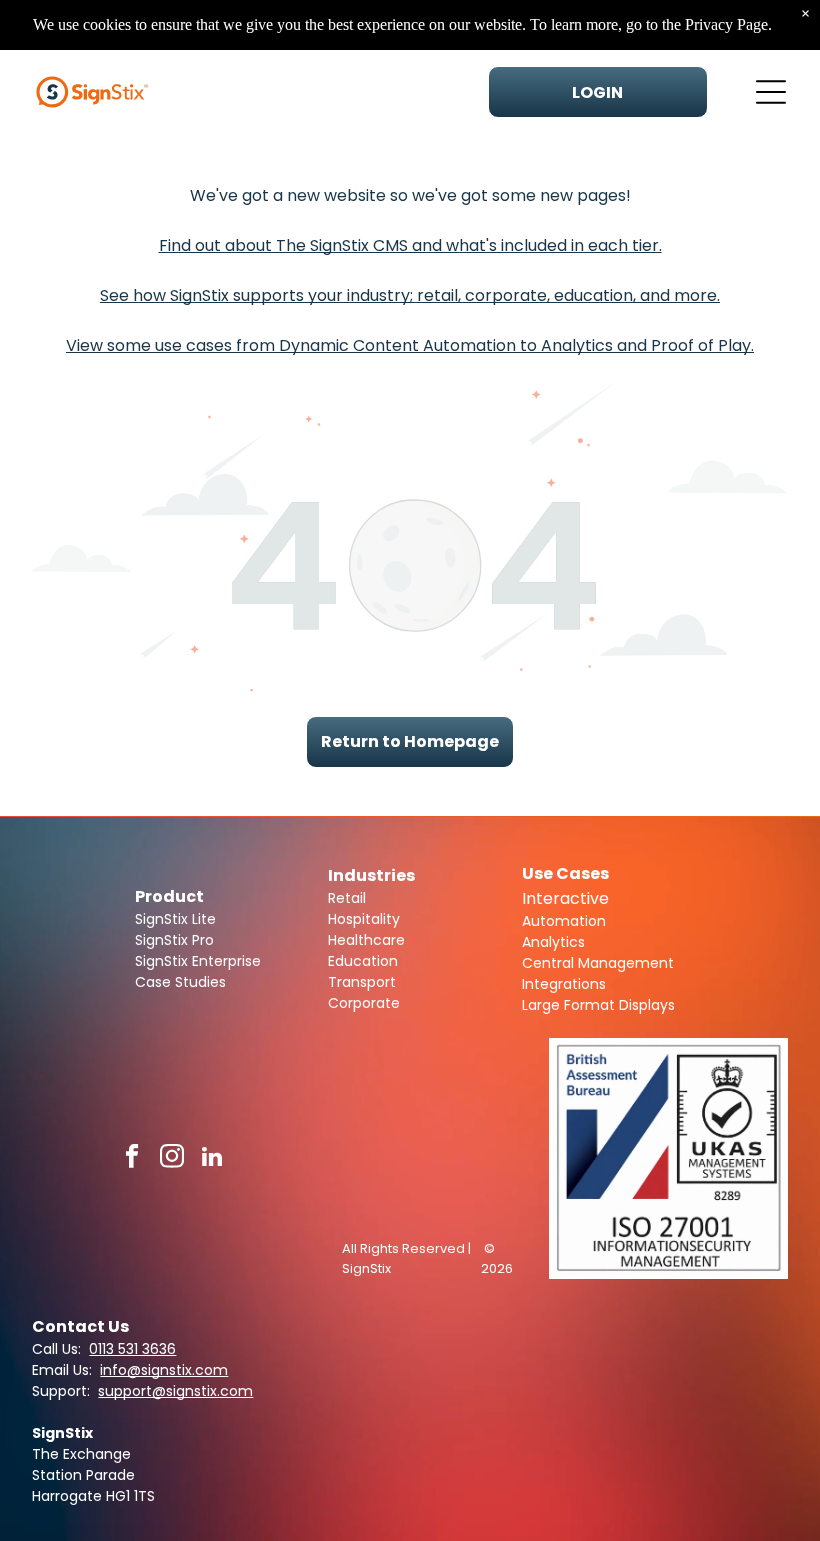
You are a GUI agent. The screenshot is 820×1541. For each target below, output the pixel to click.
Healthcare (366, 940)
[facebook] (132, 1159)
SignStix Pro (174, 940)
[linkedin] (212, 1159)
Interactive (565, 898)
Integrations (564, 984)
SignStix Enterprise (198, 961)
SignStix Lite (175, 919)
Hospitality (364, 919)
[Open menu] (771, 92)
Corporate (364, 1003)
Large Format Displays (598, 1005)
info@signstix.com (164, 1370)
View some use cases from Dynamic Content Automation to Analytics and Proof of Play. (410, 345)
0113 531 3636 (132, 1349)
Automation (564, 921)
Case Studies (180, 982)
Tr (335, 982)
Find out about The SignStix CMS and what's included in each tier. (410, 245)
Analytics (553, 942)
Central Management (598, 963)
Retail (347, 898)
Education (363, 961)
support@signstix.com (175, 1391)
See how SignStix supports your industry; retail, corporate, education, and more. (410, 295)
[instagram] (172, 1159)
